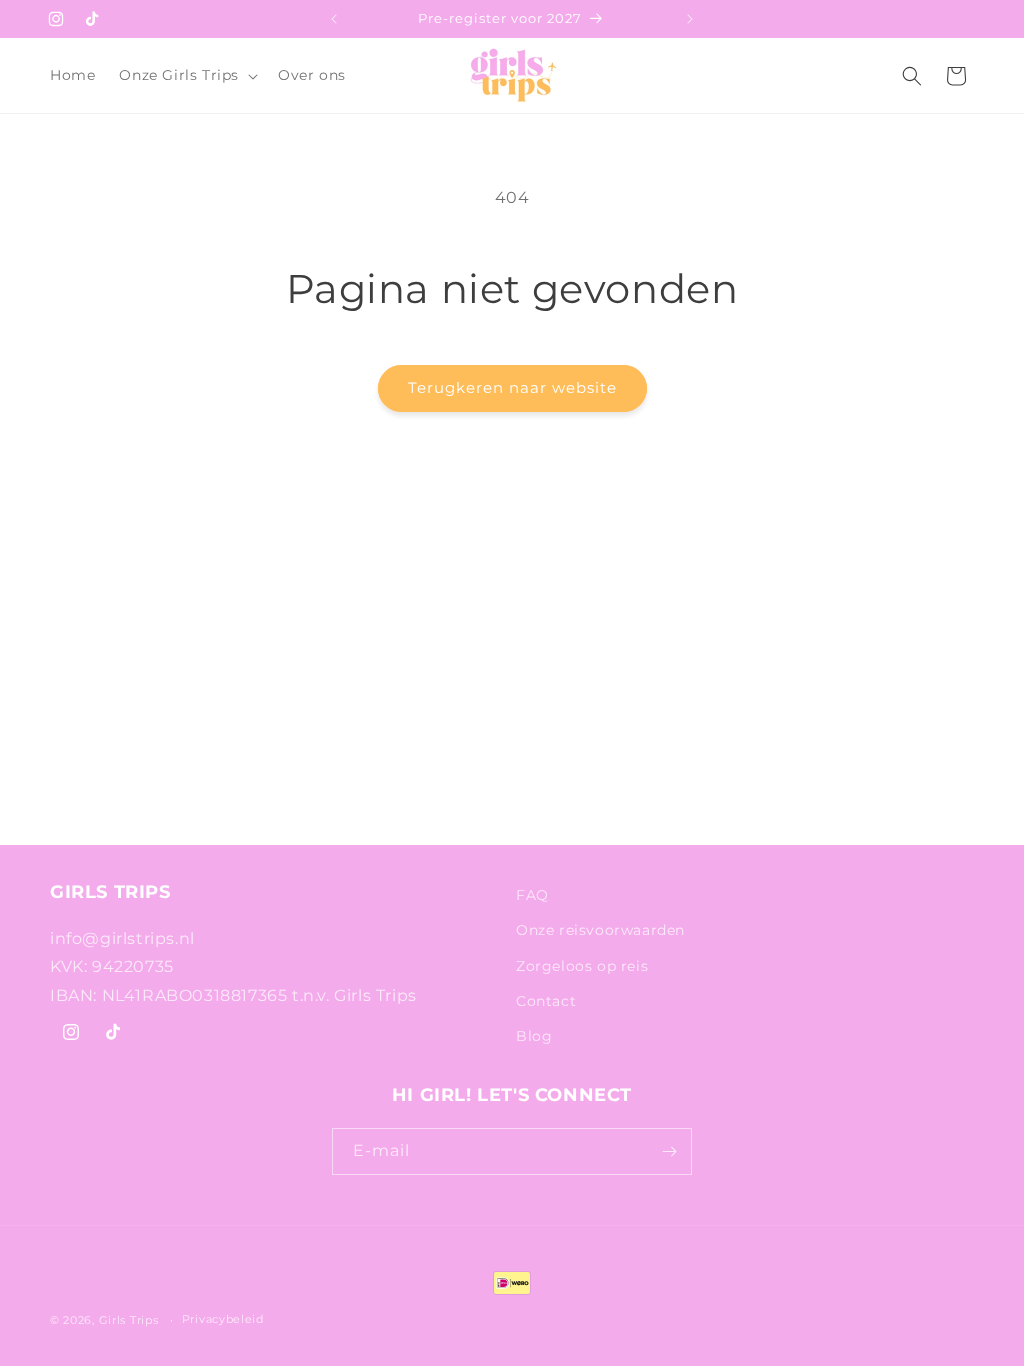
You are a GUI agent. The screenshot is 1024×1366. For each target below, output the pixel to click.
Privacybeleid (223, 1319)
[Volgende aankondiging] (690, 19)
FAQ (532, 895)
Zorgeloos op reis (582, 966)
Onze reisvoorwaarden (600, 930)
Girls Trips (129, 1320)
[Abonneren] (669, 1151)
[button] (186, 75)
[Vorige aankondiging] (334, 19)
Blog (534, 1036)
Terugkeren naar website (512, 387)
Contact (546, 1001)
